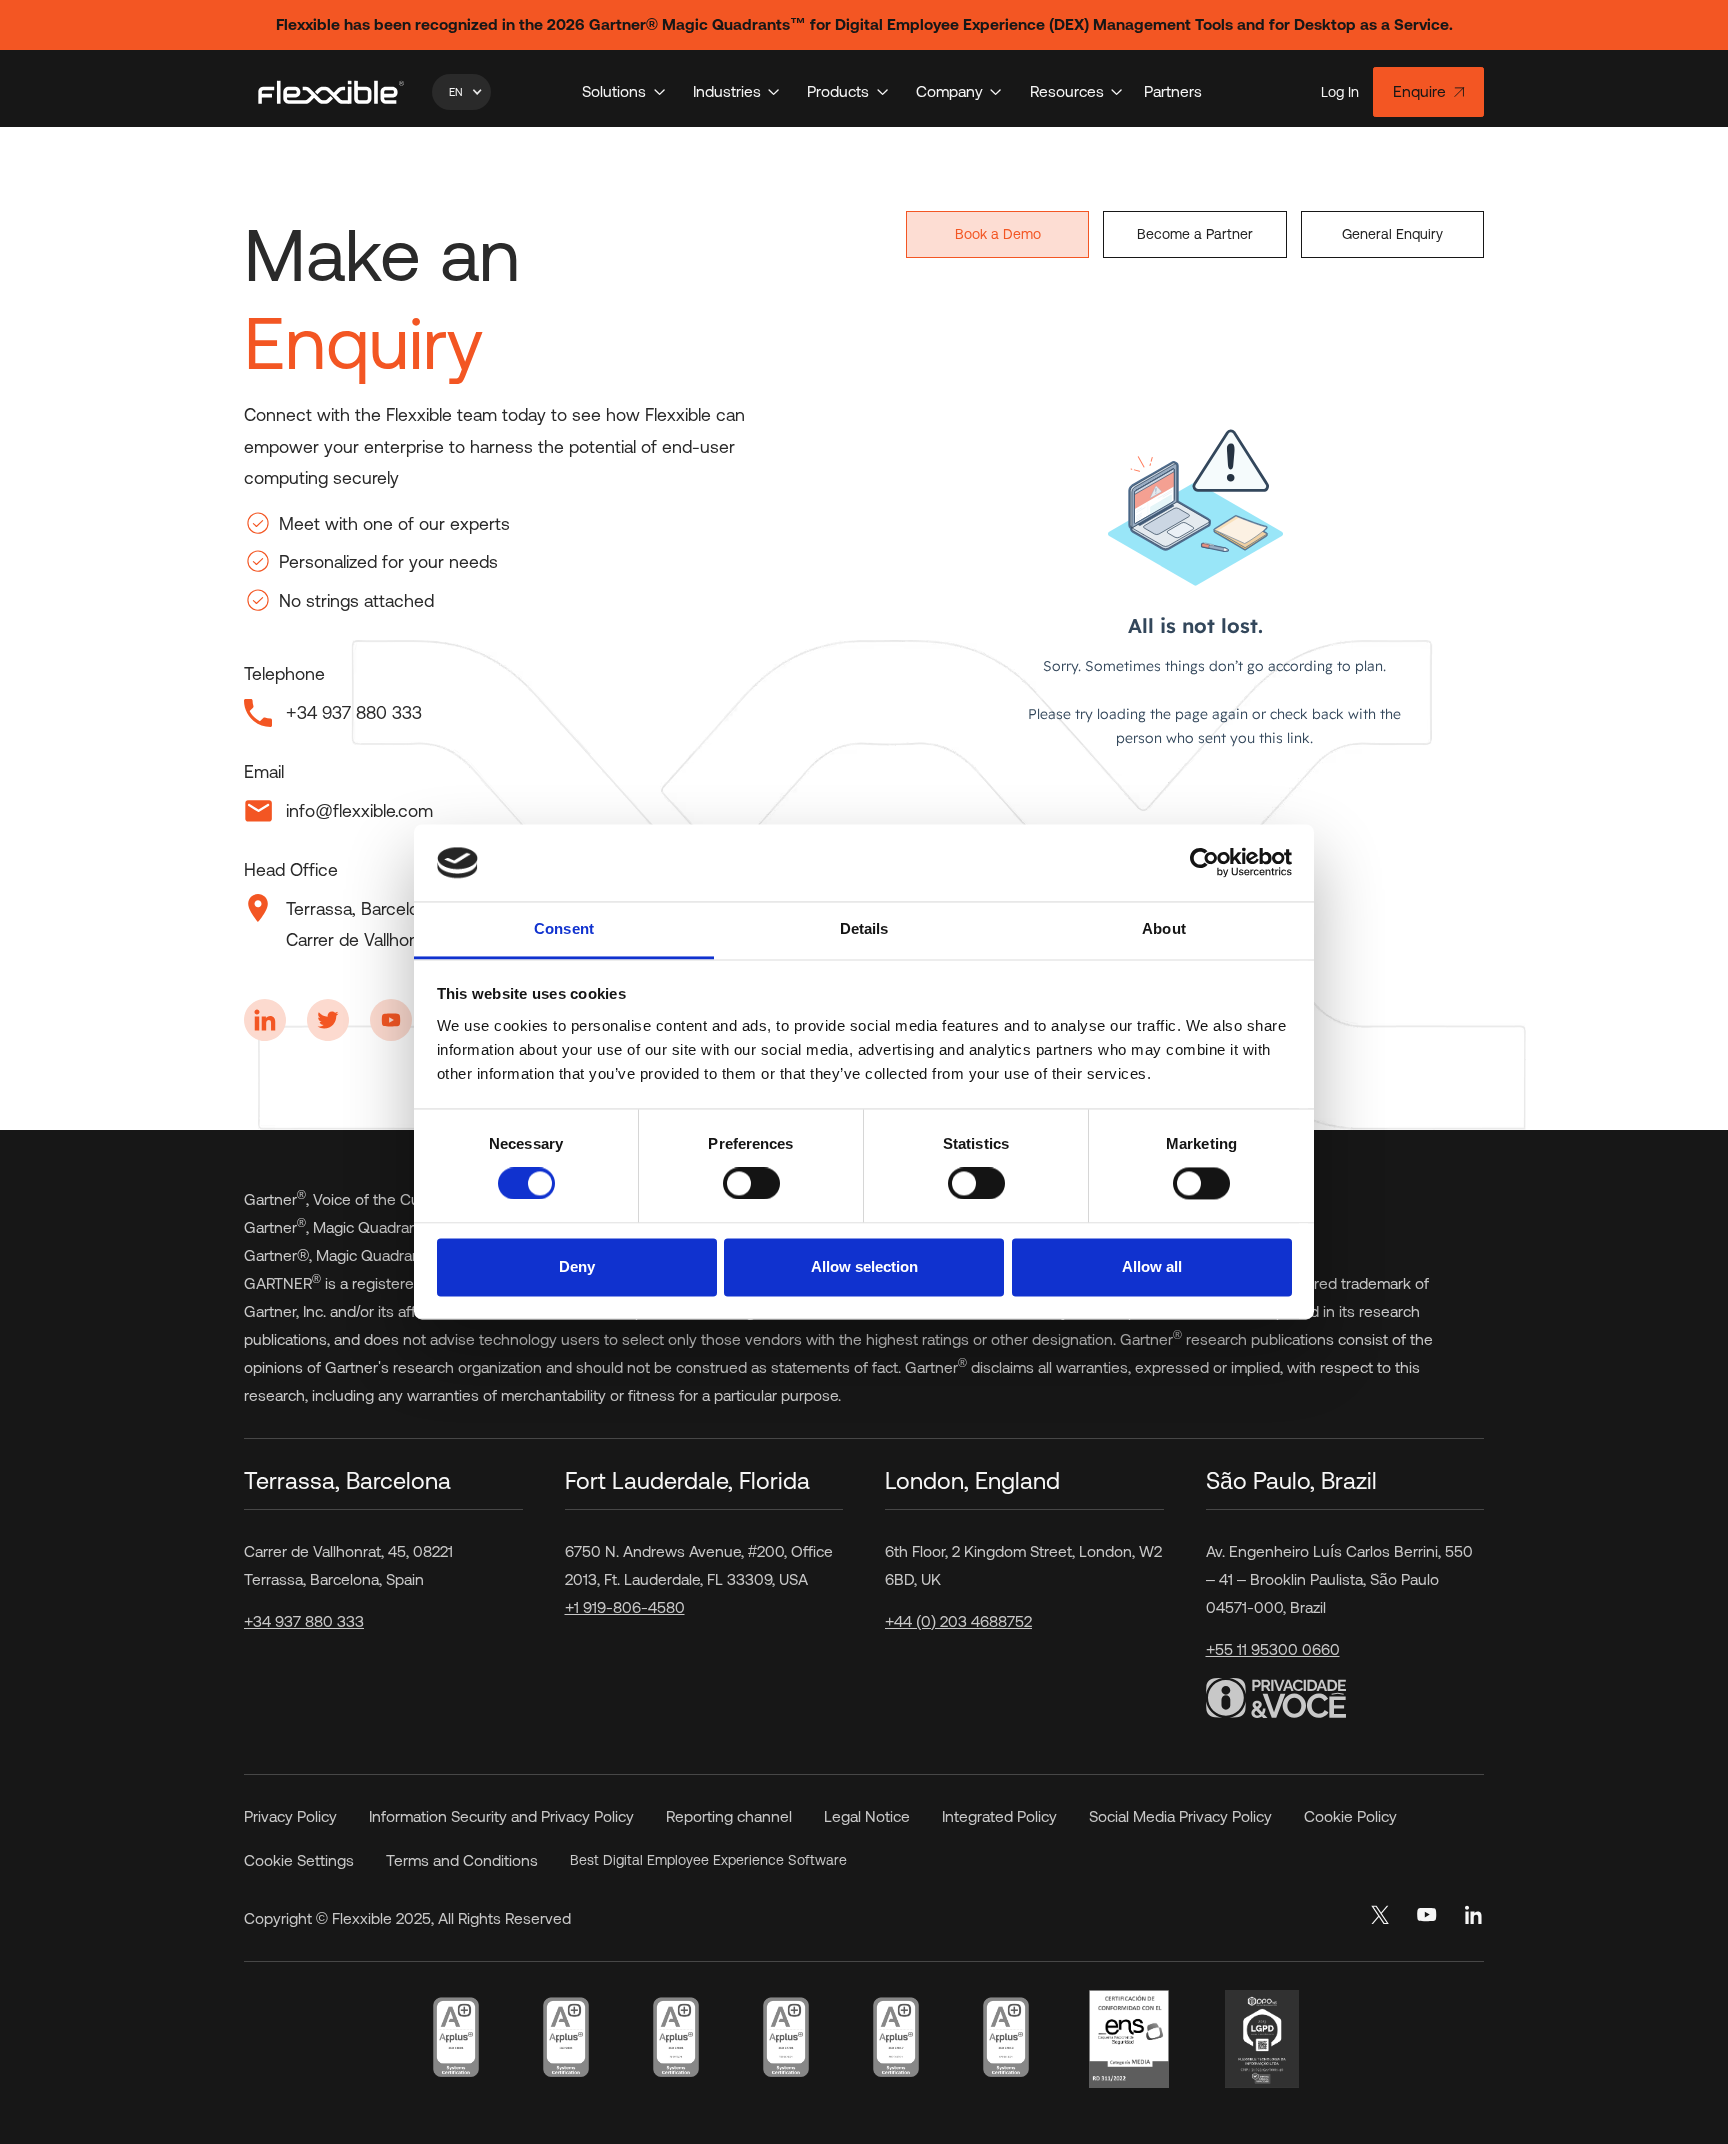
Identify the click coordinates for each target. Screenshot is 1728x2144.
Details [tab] (864, 928)
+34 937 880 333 (304, 1621)
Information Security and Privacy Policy (501, 1816)
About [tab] (1164, 928)
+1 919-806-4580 (625, 1607)
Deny (577, 1266)
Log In (1340, 92)
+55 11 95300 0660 (1273, 1649)
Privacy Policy (290, 1816)
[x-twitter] (1379, 1914)
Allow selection (864, 1266)
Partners (1173, 91)
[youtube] (1426, 1914)
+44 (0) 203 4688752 (958, 1621)
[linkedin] (1474, 1914)
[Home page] (331, 92)
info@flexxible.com (359, 811)
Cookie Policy (1350, 1816)
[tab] (997, 234)
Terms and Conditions (462, 1860)
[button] (461, 92)
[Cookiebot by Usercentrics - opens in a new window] (1204, 863)
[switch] (751, 1184)
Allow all (1152, 1266)
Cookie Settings (299, 1860)
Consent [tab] (564, 928)
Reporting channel (729, 1816)
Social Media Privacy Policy (1180, 1816)
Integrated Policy (999, 1816)
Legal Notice (867, 1816)
